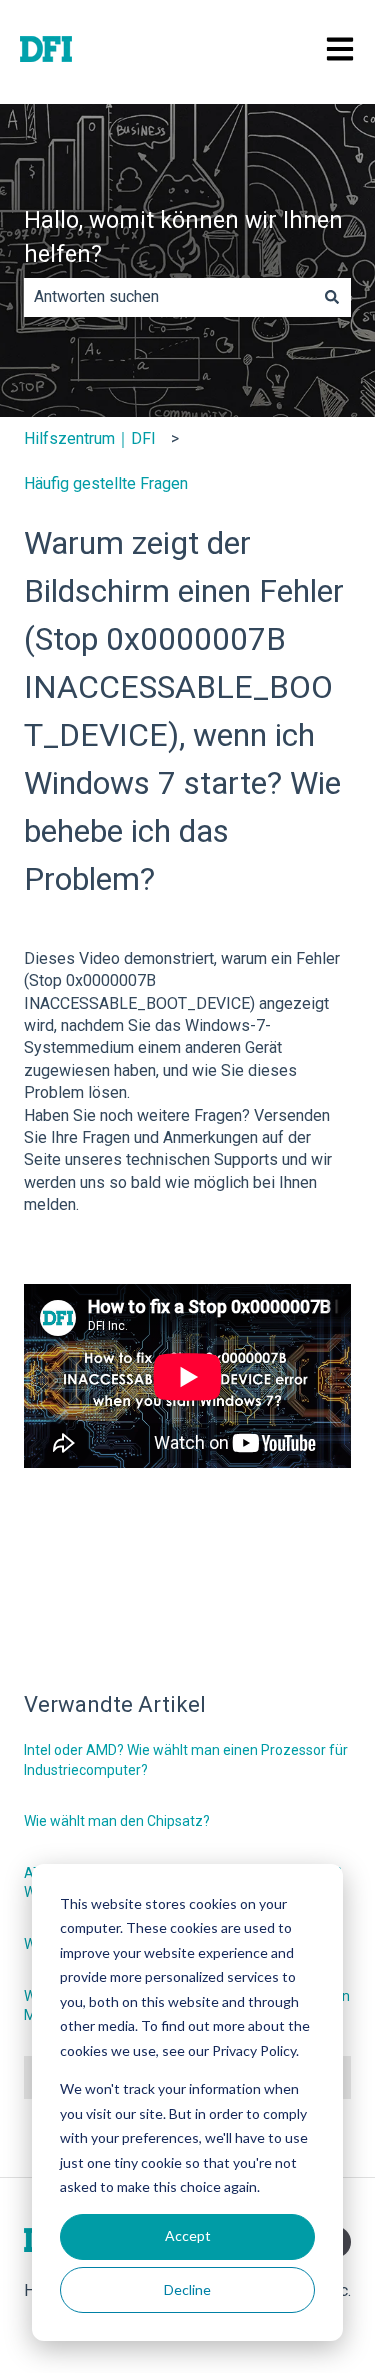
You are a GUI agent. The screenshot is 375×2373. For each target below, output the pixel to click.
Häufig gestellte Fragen (106, 483)
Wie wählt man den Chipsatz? (117, 1821)
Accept (188, 2235)
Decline (187, 2289)
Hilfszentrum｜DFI (90, 438)
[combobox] (168, 297)
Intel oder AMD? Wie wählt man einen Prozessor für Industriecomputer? (186, 1760)
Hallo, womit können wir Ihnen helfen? (183, 238)
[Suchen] (332, 297)
